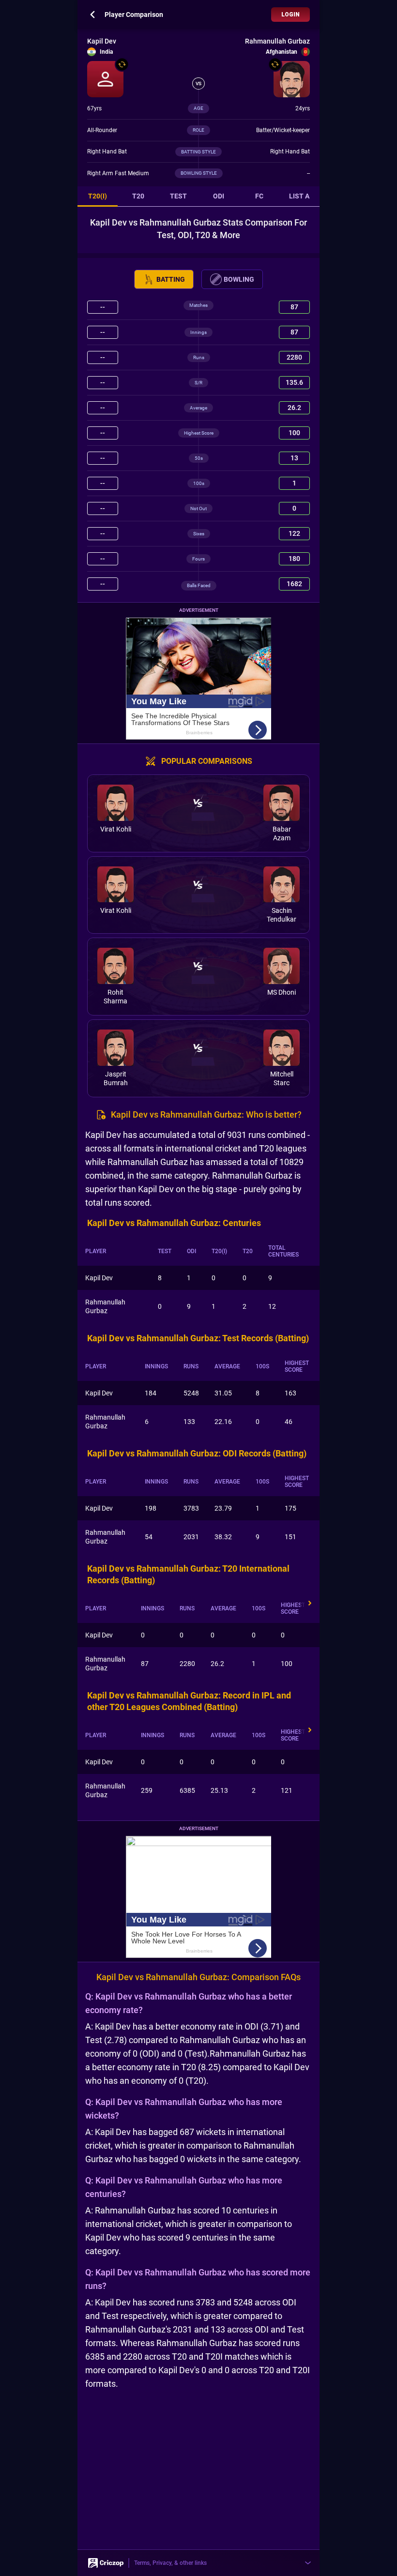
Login (290, 15)
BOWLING (239, 279)
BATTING (171, 279)
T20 (138, 196)
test (178, 196)
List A (299, 196)
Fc (259, 196)
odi (219, 196)
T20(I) (98, 196)
